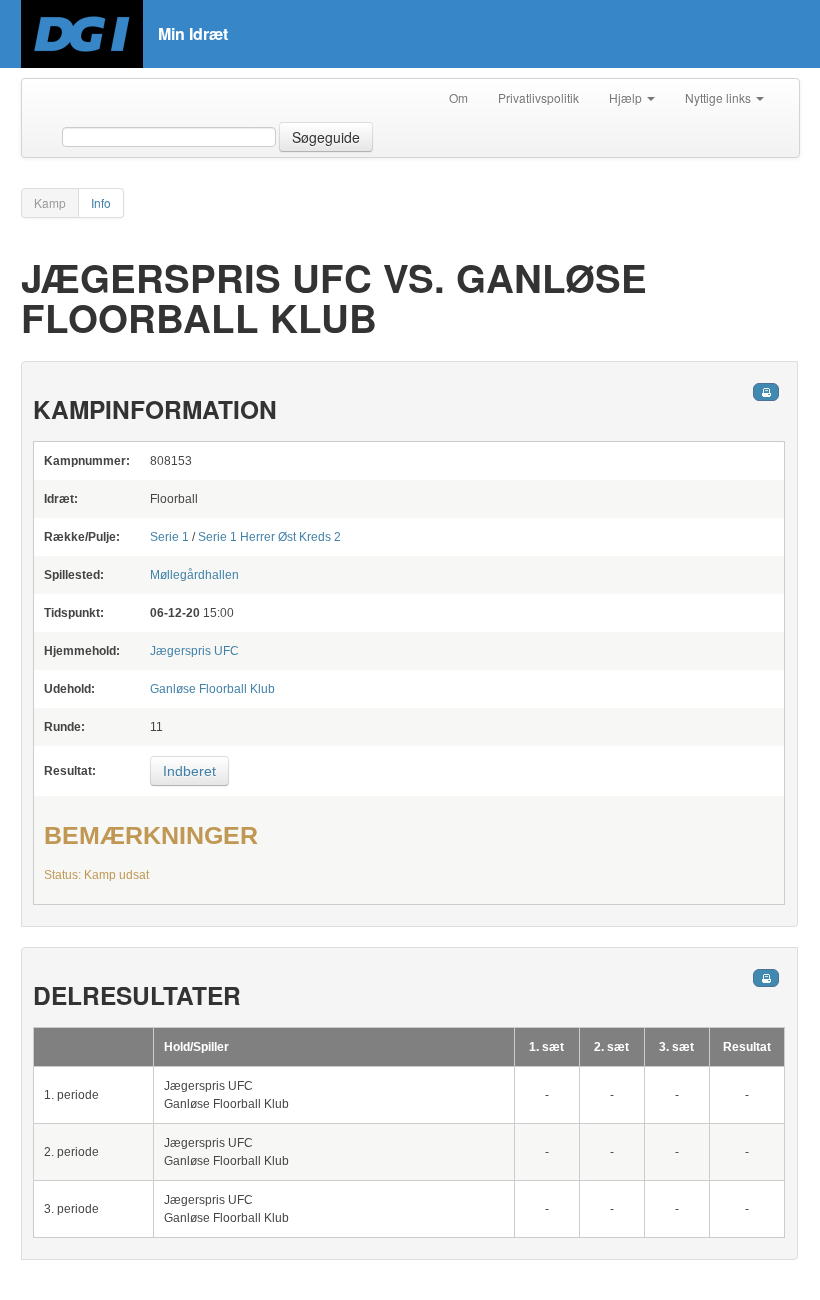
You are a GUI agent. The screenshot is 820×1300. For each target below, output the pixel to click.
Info (101, 202)
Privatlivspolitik (538, 97)
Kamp (50, 202)
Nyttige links (719, 97)
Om (458, 97)
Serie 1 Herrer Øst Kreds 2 (269, 537)
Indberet (189, 771)
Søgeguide (326, 137)
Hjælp (627, 97)
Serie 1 (169, 537)
